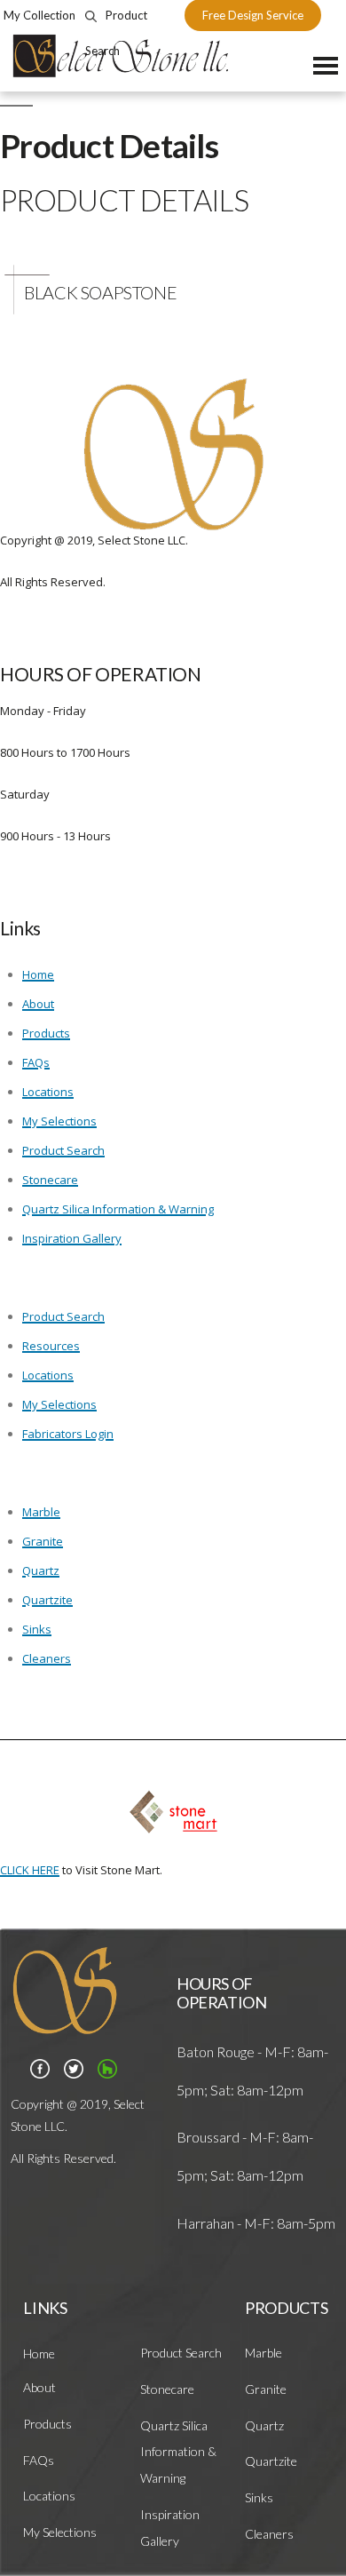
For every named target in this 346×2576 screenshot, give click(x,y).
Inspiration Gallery (72, 1238)
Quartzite (47, 1600)
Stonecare (50, 1180)
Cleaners (47, 1658)
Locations (48, 1092)
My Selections (59, 1121)
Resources (51, 1346)
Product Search (63, 1150)
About (38, 1004)
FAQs (36, 1062)
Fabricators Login (68, 1434)
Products (46, 1033)
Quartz (41, 1570)
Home (38, 974)
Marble (41, 1512)
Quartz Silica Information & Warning (118, 1209)
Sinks (37, 1629)
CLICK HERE (30, 1870)
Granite (43, 1541)
